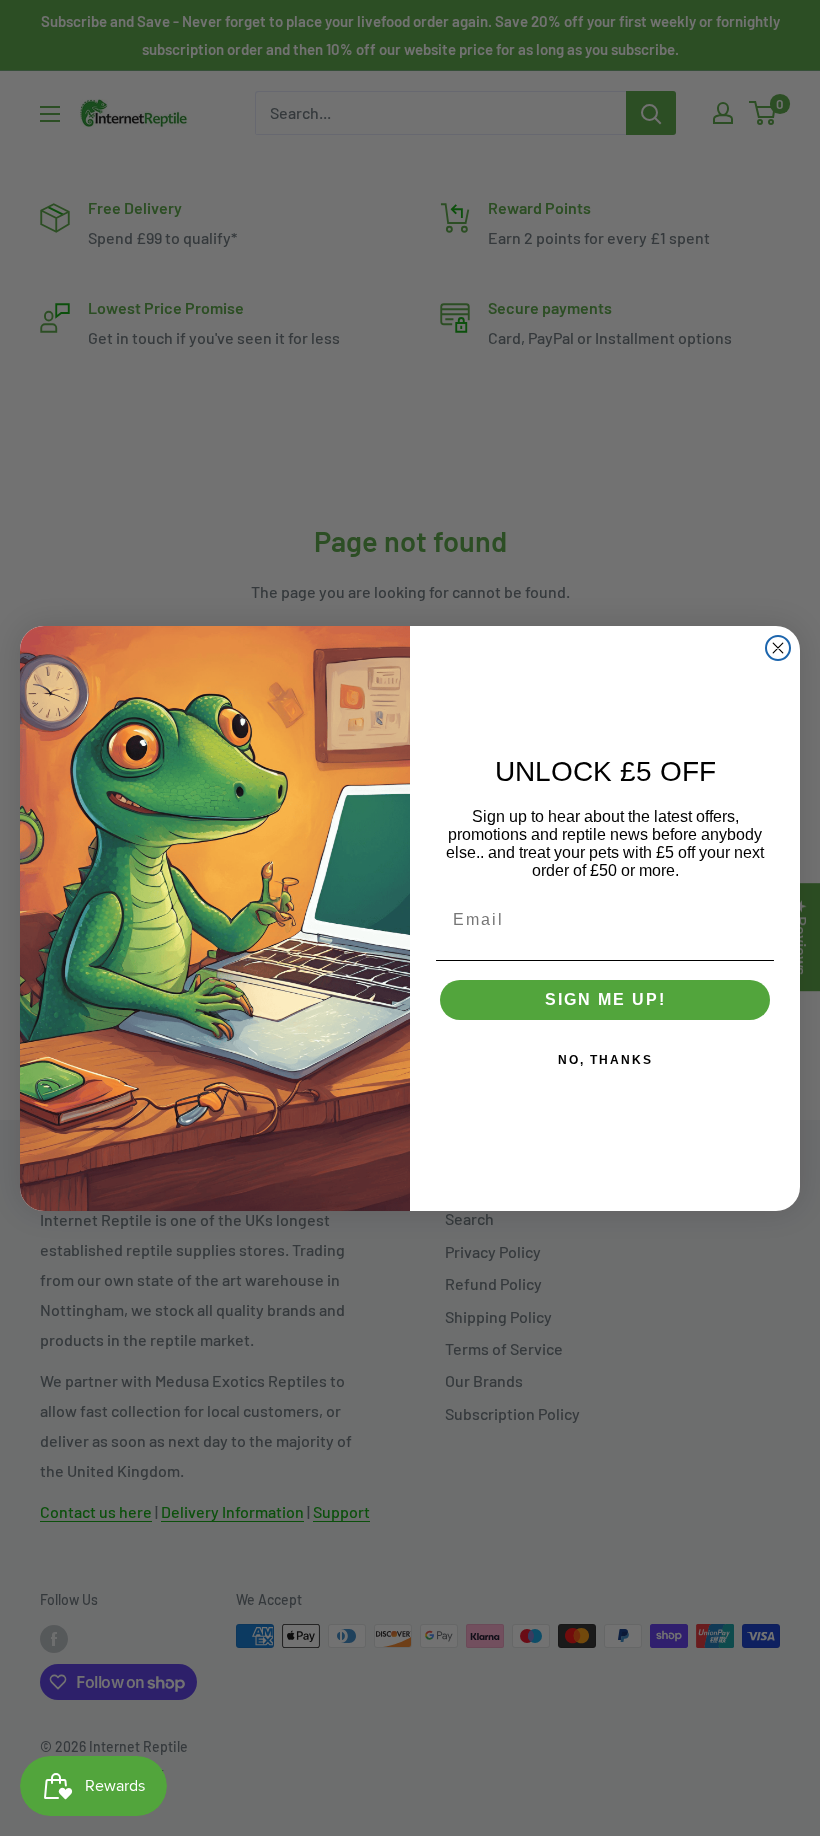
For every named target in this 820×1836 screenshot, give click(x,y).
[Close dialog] (778, 648)
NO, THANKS (605, 1060)
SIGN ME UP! (605, 999)
